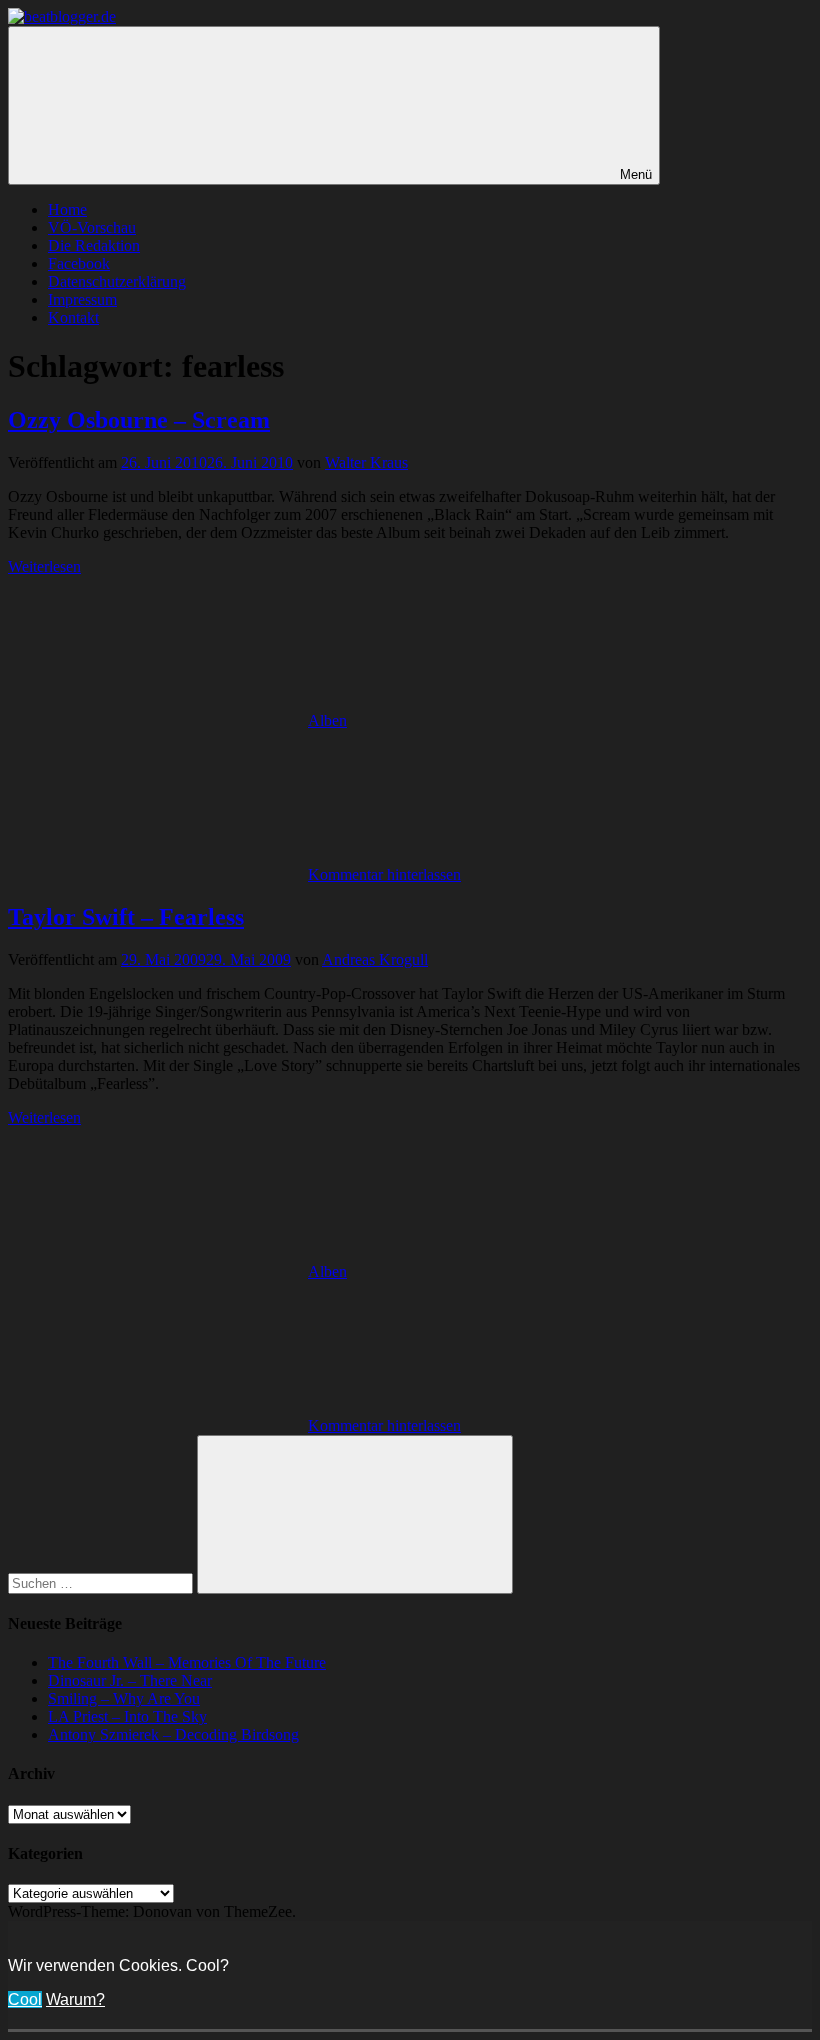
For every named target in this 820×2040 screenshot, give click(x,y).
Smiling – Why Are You (124, 1698)
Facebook (79, 263)
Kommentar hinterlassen (384, 874)
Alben (327, 720)
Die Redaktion (94, 245)
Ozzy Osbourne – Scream (139, 420)
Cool (25, 1999)
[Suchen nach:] (102, 1582)
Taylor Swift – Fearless (126, 917)
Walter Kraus (366, 462)
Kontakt (73, 317)
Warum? (75, 1999)
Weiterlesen (44, 566)
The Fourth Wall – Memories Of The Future (187, 1662)
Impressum (82, 299)
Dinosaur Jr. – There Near (130, 1680)
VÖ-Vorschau (92, 227)
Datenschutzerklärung (117, 281)
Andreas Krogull (375, 959)
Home (67, 209)
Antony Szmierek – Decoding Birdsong (173, 1734)
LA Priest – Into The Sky (127, 1716)
